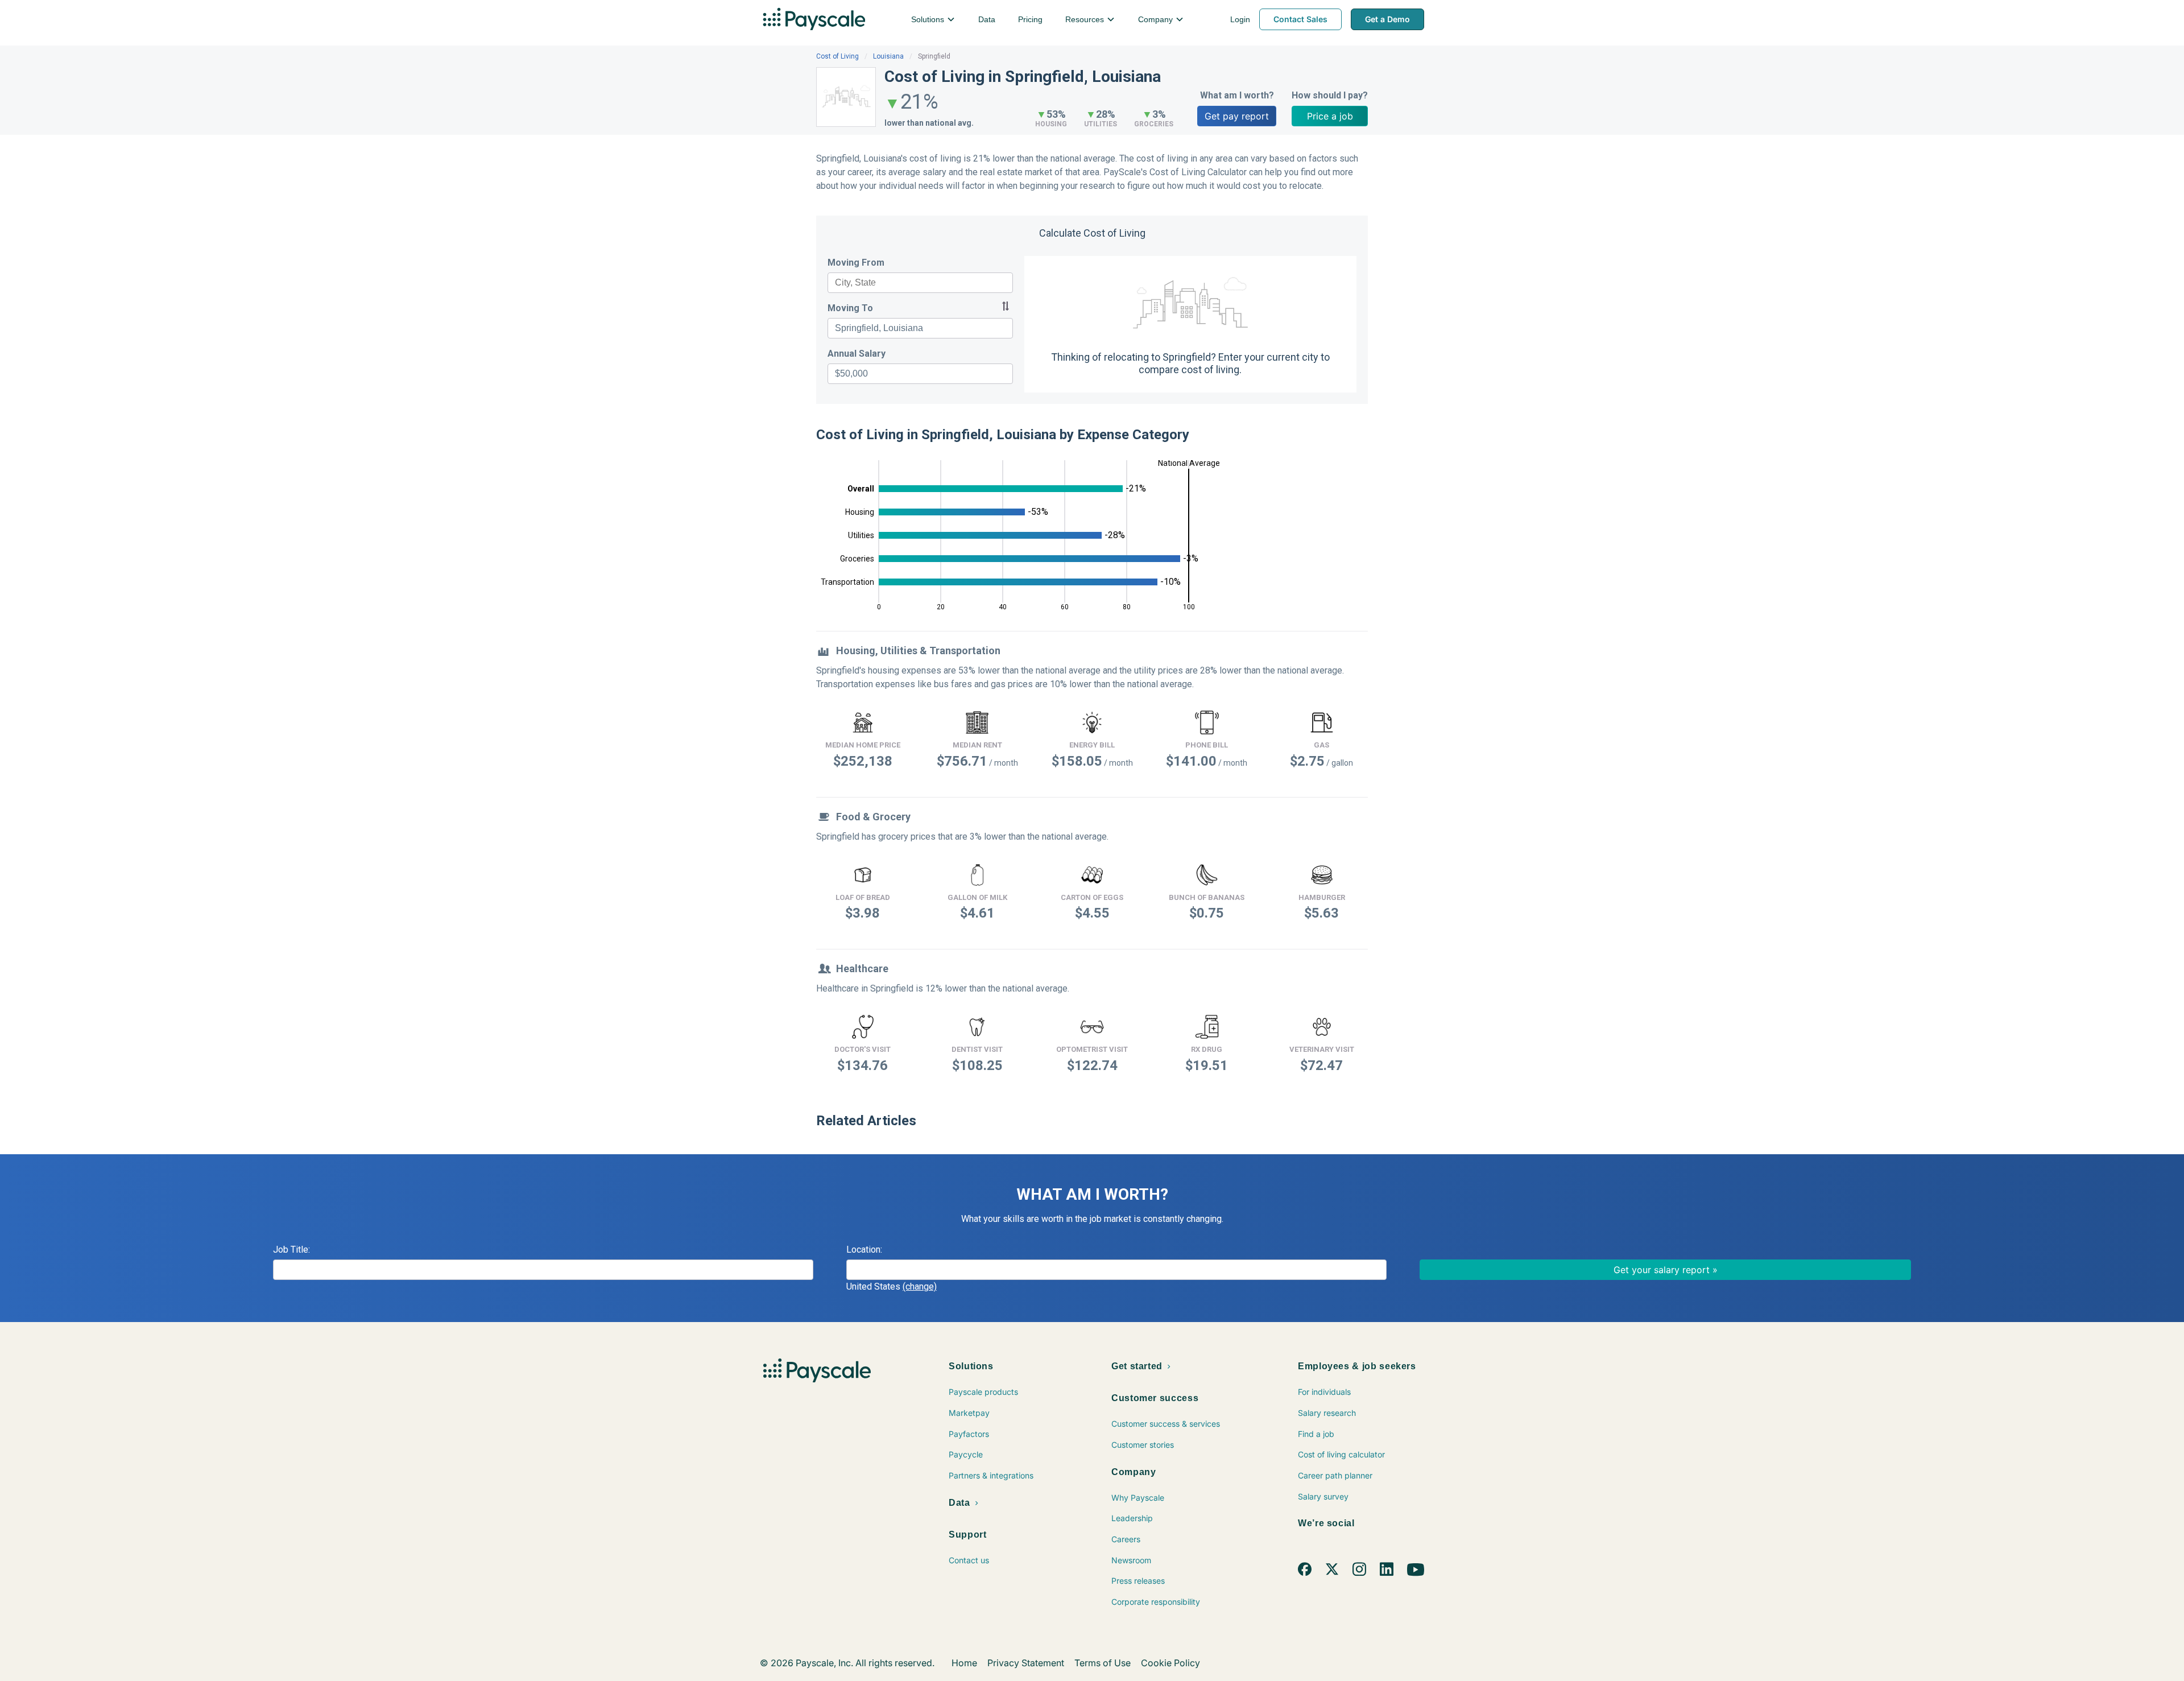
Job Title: (291, 1250)
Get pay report (1237, 116)
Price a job (1330, 116)
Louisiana (888, 56)
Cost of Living (837, 56)
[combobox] (920, 283)
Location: (864, 1250)
